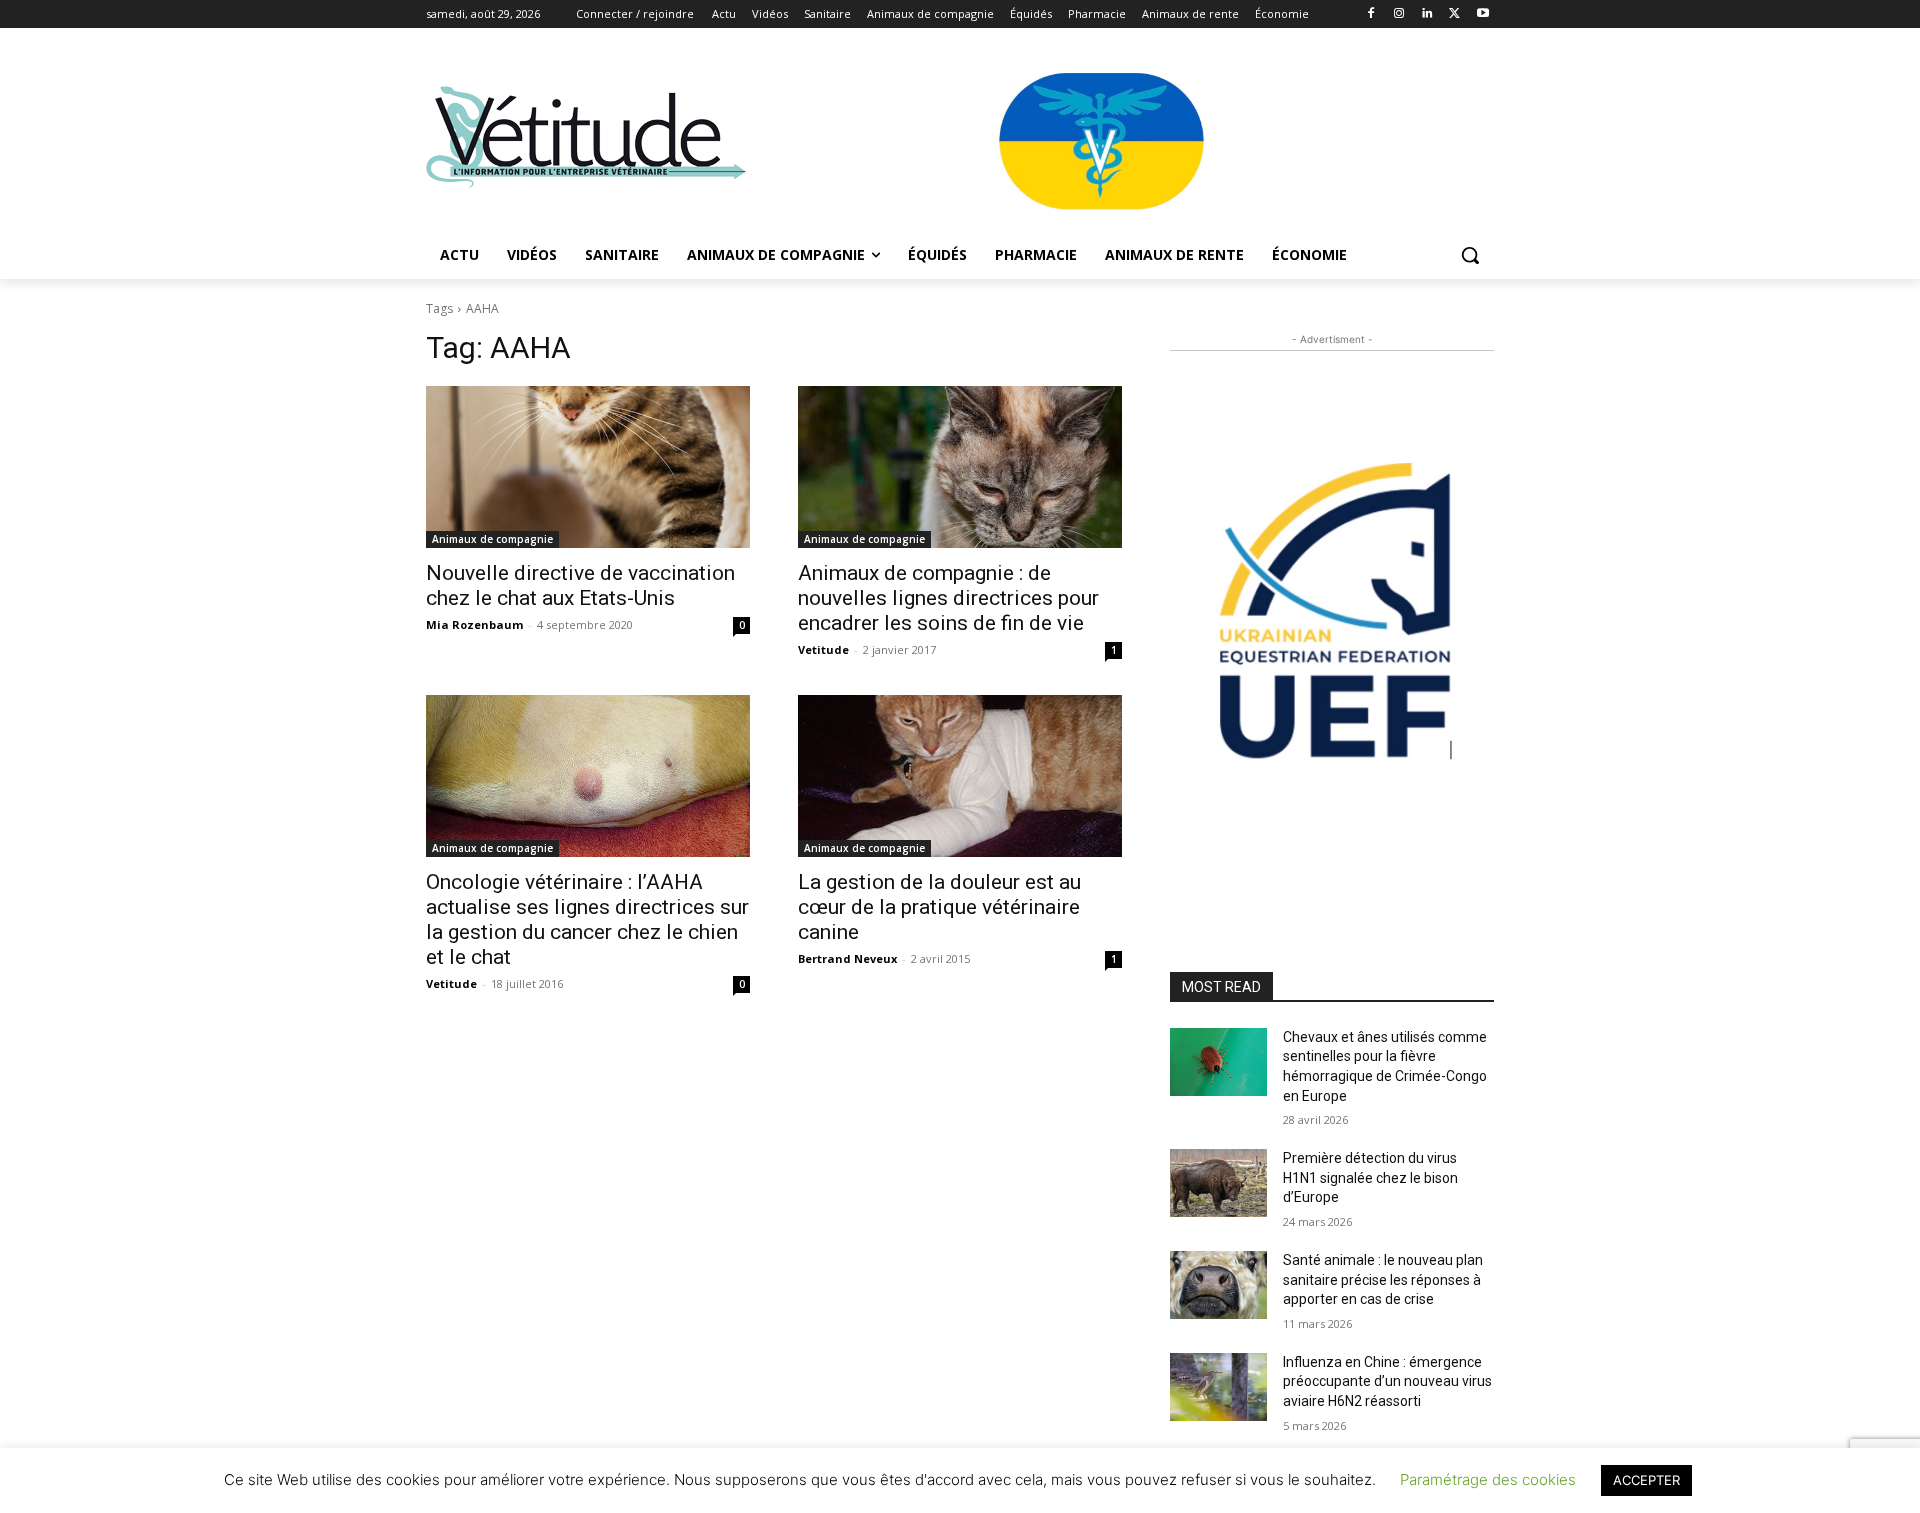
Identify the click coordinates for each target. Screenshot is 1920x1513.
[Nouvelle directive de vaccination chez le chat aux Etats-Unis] (588, 467)
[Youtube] (1482, 14)
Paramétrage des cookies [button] (1488, 1479)
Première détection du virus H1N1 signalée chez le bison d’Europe (1370, 1177)
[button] (1470, 255)
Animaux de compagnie (492, 539)
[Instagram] (1399, 14)
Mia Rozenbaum (474, 624)
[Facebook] (1371, 14)
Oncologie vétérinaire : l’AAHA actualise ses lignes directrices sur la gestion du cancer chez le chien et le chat (587, 919)
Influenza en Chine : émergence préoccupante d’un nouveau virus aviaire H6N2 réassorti (1387, 1381)
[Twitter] (1454, 14)
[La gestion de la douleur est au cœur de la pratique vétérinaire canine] (960, 776)
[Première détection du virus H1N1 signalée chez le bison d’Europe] (1218, 1183)
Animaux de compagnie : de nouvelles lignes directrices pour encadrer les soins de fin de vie (948, 598)
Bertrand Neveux (847, 958)
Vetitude (823, 649)
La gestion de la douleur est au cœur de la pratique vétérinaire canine (939, 907)
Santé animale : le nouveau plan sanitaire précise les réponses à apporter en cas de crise (1383, 1279)
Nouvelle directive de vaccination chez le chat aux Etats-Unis (580, 585)
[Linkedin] (1427, 14)
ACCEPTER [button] (1646, 1480)
